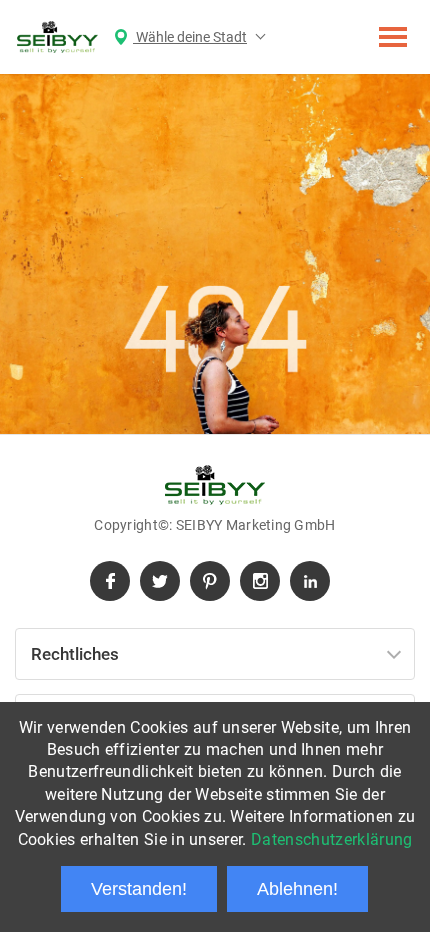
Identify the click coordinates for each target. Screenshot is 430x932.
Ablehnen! (297, 889)
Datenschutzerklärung (331, 839)
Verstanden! (139, 889)
